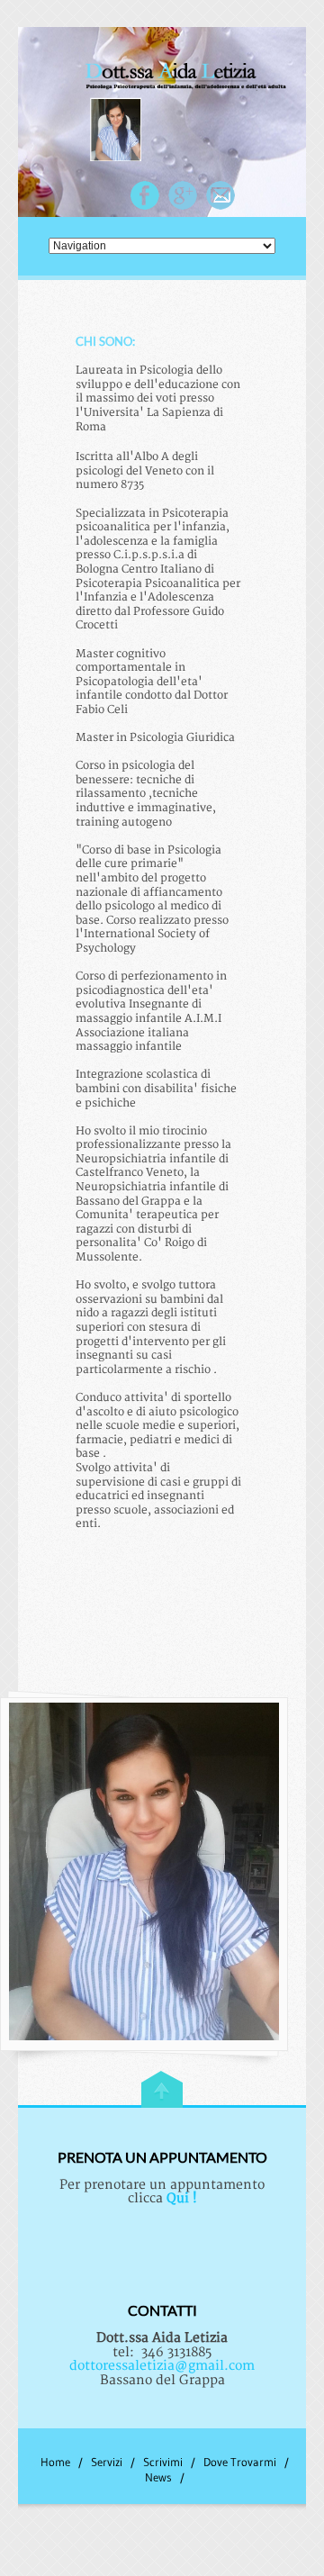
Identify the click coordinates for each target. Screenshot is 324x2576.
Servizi (107, 2462)
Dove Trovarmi (240, 2462)
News (158, 2477)
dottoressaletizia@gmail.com (162, 2366)
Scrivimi (163, 2462)
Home (55, 2462)
